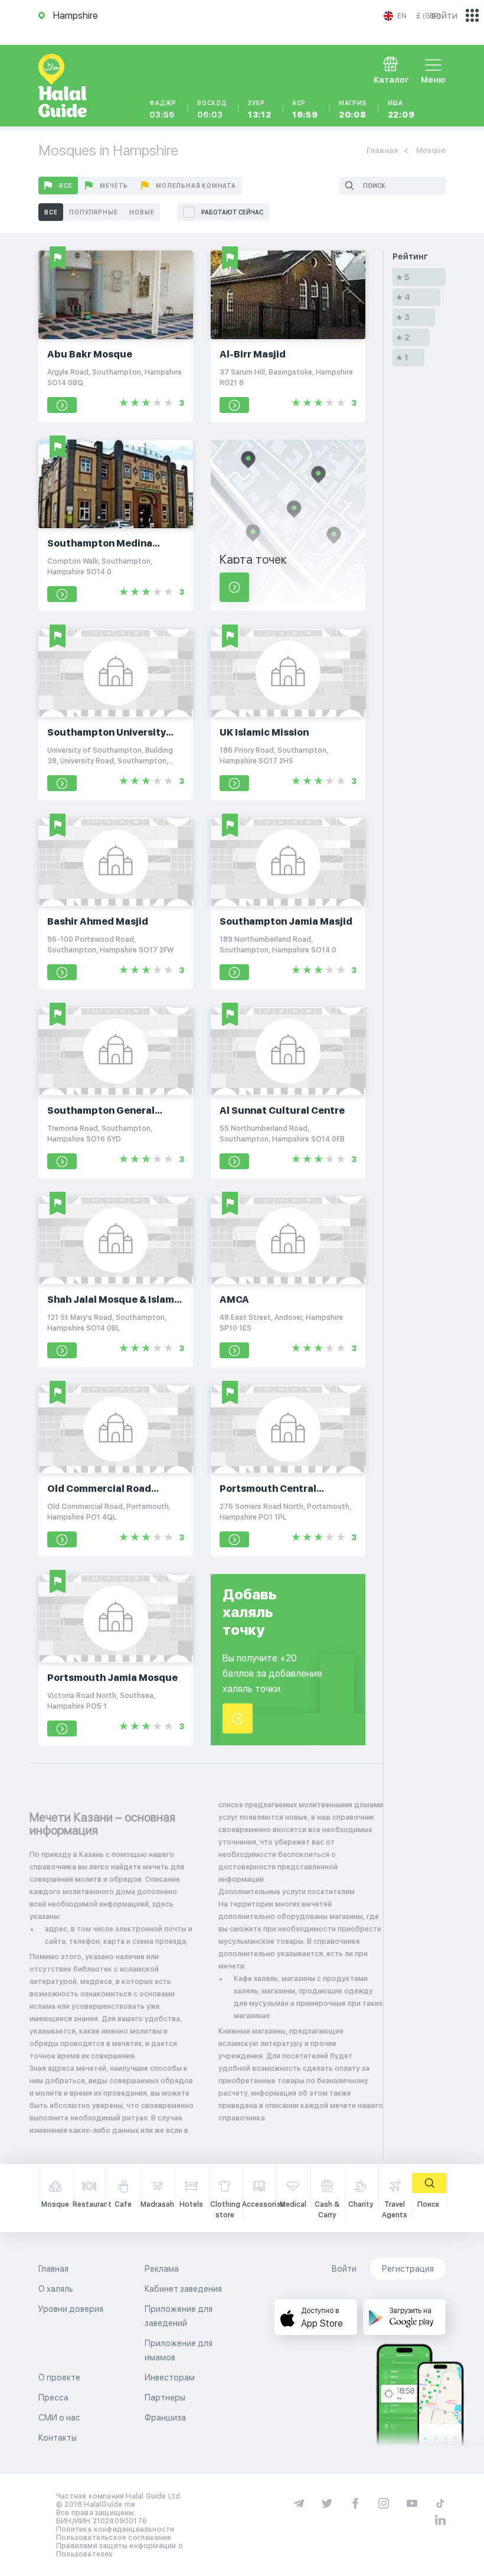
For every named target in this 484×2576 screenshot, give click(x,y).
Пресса (53, 2398)
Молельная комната (196, 186)
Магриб (353, 109)
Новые (142, 212)
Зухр (260, 109)
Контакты (58, 2438)
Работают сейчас (232, 212)
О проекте (59, 2377)
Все (66, 186)
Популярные (93, 212)
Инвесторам (170, 2377)
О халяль (56, 2289)
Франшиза (165, 2418)
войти (444, 16)
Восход (212, 109)
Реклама (162, 2269)
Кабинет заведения (183, 2289)
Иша (401, 109)
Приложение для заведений (179, 2316)
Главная (382, 150)
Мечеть (114, 186)
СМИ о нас (59, 2418)
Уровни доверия (71, 2309)
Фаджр (163, 109)
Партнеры (165, 2398)
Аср (305, 109)
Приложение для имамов (179, 2350)
